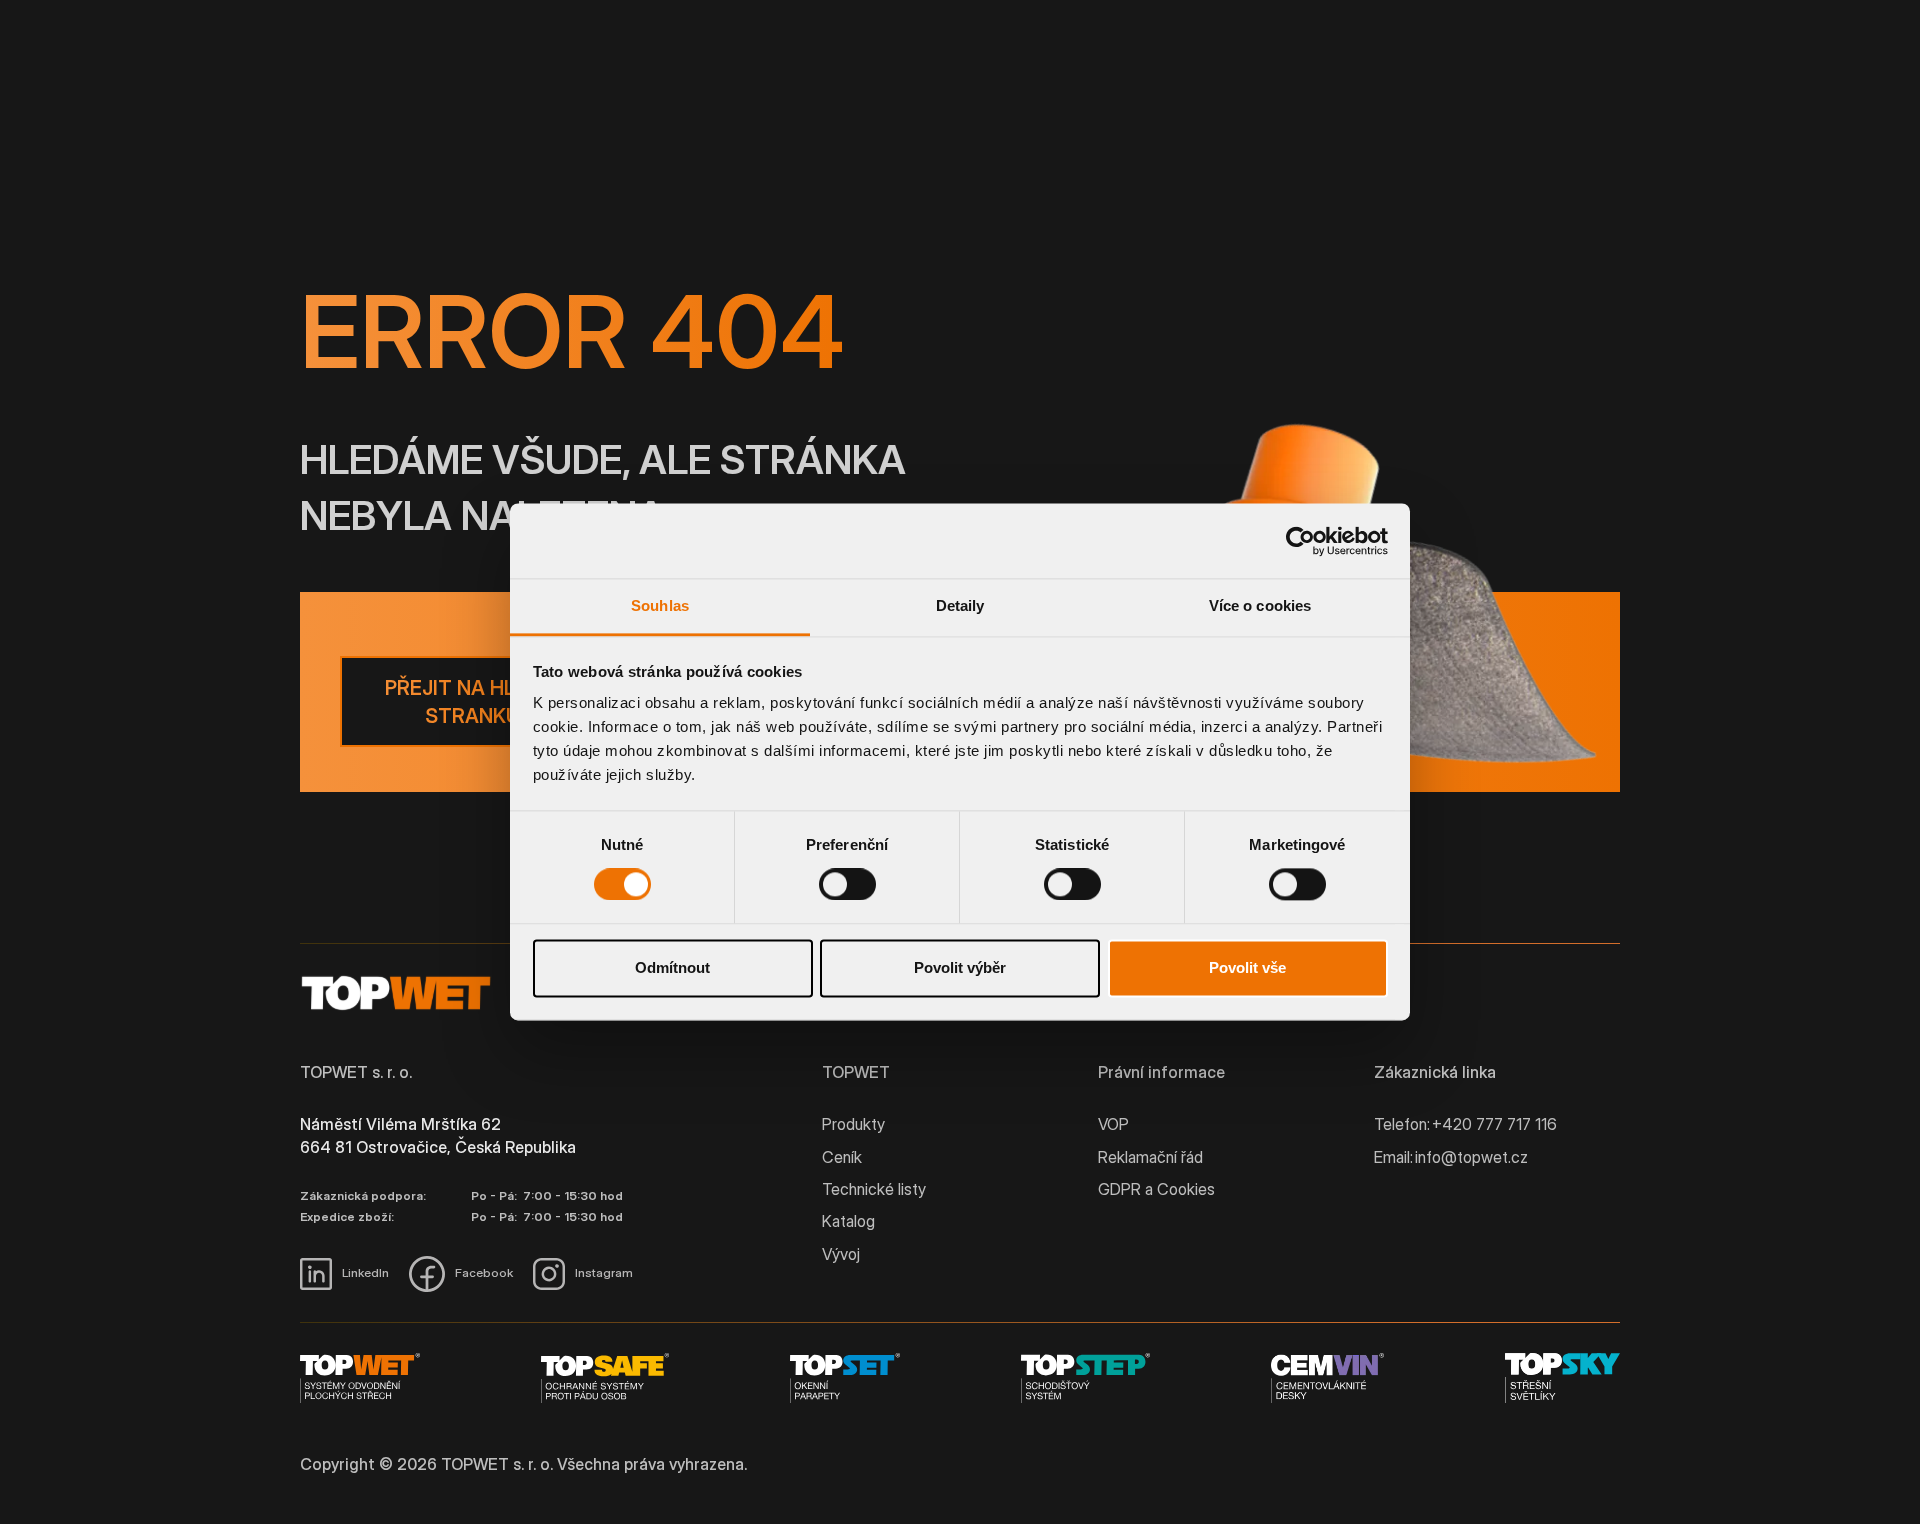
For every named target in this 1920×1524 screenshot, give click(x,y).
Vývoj (841, 1254)
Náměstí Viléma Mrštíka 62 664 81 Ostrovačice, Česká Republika (438, 1135)
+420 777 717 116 (1494, 1124)
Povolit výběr (960, 967)
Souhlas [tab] (660, 605)
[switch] (847, 885)
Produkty (853, 1124)
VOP (1113, 1124)
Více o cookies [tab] (1260, 605)
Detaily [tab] (960, 605)
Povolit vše (1247, 967)
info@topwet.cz (1471, 1157)
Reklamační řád (1150, 1157)
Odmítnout (672, 967)
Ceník (842, 1157)
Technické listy (874, 1189)
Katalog (848, 1221)
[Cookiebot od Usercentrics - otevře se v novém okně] (1300, 541)
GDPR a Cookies (1156, 1189)
